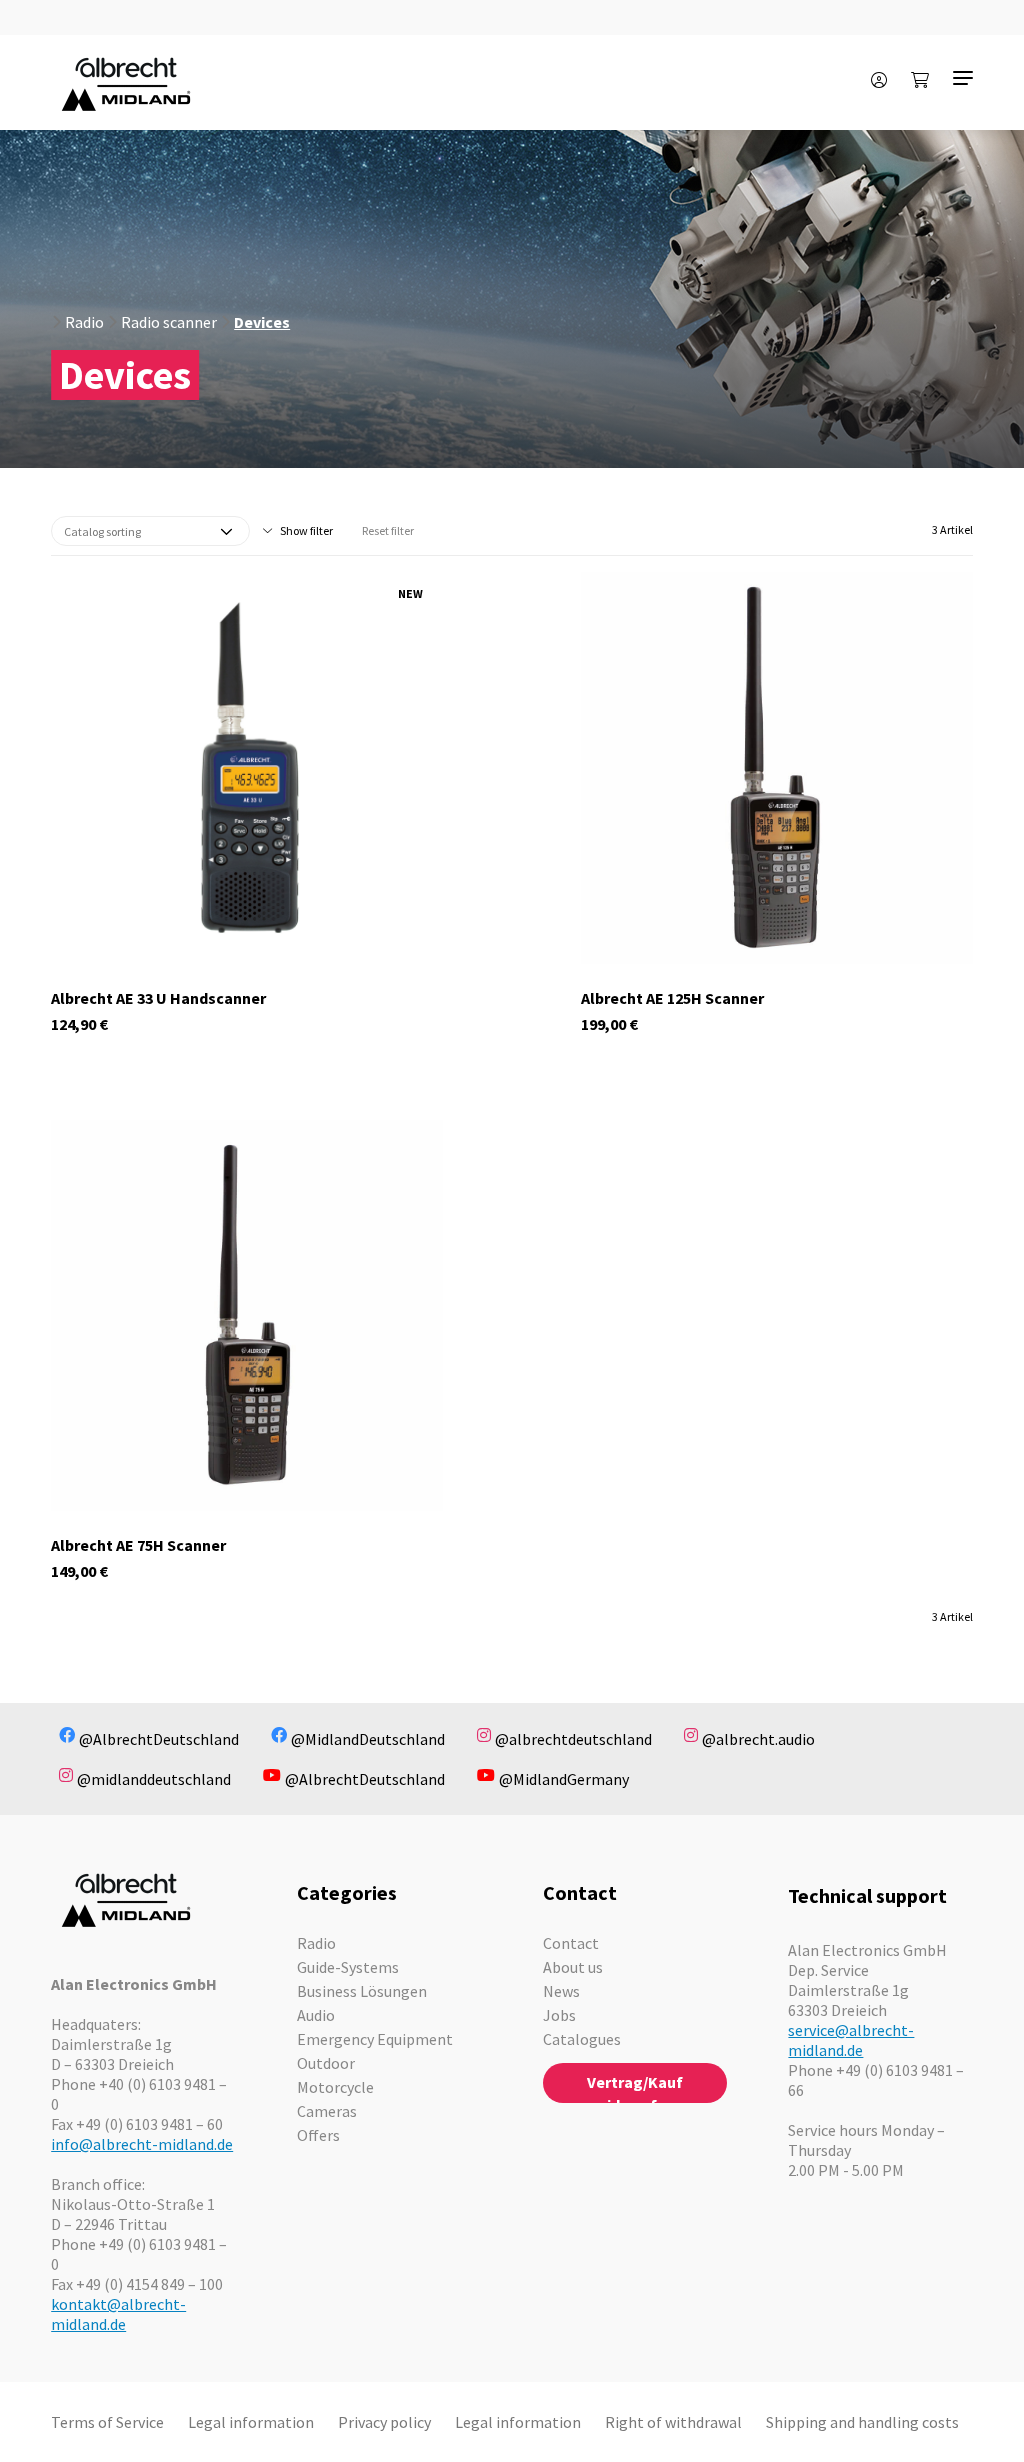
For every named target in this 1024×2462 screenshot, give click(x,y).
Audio (316, 2015)
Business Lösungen (362, 1991)
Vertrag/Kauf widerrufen (635, 2087)
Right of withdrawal (673, 2422)
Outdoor (326, 2063)
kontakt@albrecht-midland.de (118, 2314)
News (561, 1991)
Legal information (251, 2422)
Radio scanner (169, 322)
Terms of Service (107, 2422)
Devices (262, 322)
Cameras (327, 2111)
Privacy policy (384, 2422)
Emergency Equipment (375, 2039)
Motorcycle (335, 2087)
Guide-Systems (348, 1967)
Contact (571, 1943)
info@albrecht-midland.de (142, 2144)
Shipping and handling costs (862, 2422)
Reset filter (388, 530)
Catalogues (582, 2039)
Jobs (559, 2015)
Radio (84, 322)
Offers (318, 2135)
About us (573, 1967)
